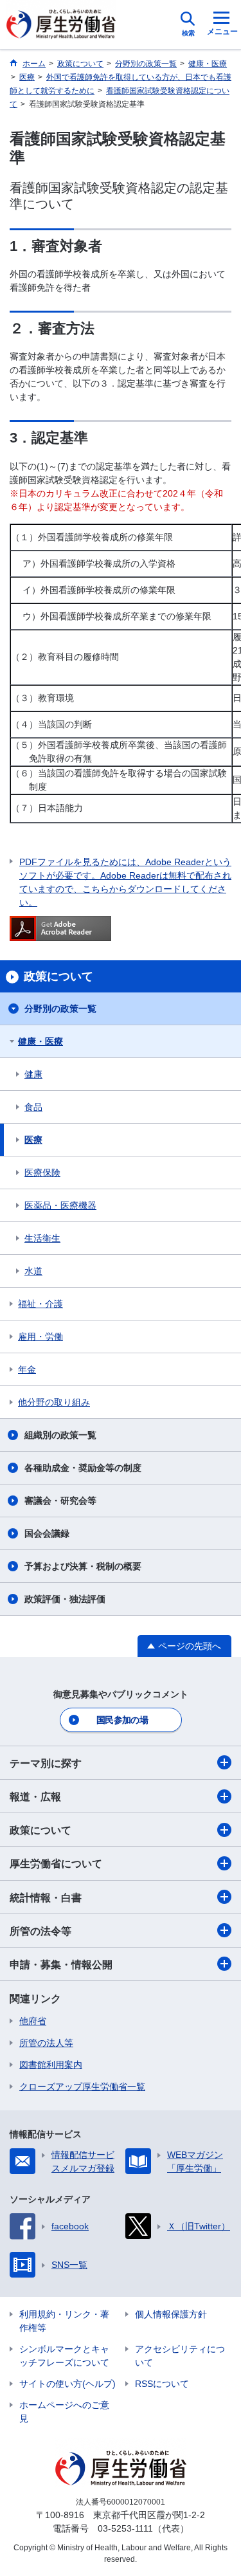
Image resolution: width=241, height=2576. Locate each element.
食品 (33, 1107)
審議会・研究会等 (60, 1501)
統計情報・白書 (46, 1898)
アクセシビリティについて (180, 2356)
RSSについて (162, 2384)
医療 (33, 1140)
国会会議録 (47, 1533)
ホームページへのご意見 (64, 2412)
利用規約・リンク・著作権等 (64, 2321)
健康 (33, 1074)
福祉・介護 (40, 1304)
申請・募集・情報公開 (61, 1965)
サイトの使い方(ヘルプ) (67, 2384)
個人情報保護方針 (171, 2314)
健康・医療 (40, 1041)
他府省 (33, 2021)
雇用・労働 (40, 1337)
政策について (40, 1830)
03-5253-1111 (125, 2528)
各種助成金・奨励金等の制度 (83, 1468)
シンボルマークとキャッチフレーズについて (64, 2356)
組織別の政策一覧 (60, 1435)
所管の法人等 (46, 2043)
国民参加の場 (122, 1720)
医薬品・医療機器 (60, 1205)
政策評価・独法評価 (65, 1599)
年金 (27, 1369)
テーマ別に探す (46, 1763)
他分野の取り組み (54, 1402)
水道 (33, 1271)
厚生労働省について (56, 1864)
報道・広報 (35, 1797)
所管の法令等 (40, 1931)
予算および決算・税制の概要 (83, 1566)
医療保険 (42, 1173)
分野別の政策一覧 (60, 1009)
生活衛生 (42, 1238)
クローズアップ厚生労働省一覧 (82, 2087)
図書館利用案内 (51, 2065)
